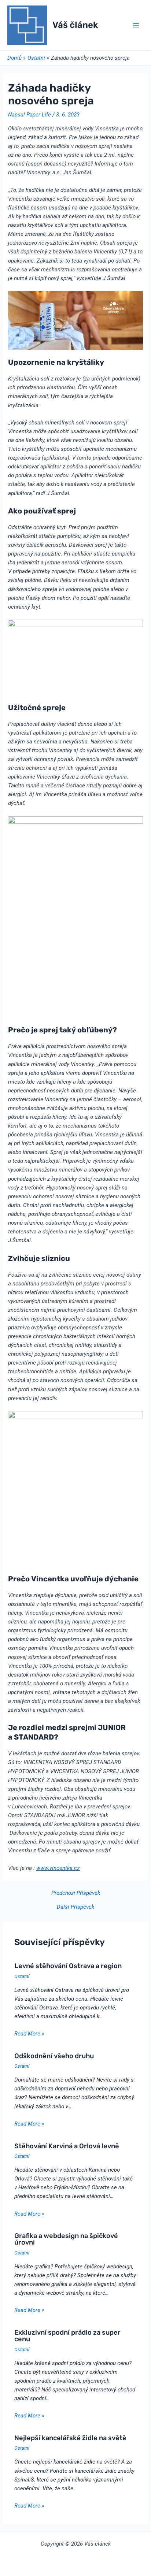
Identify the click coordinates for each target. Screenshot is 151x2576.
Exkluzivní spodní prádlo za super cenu (67, 2336)
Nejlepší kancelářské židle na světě (70, 2438)
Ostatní (22, 1976)
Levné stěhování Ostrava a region (68, 1966)
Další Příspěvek (75, 1907)
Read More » (29, 2034)
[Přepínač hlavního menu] (136, 25)
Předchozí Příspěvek (76, 1893)
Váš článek (75, 25)
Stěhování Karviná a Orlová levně (67, 2146)
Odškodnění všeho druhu (54, 2056)
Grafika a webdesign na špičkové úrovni (66, 2239)
